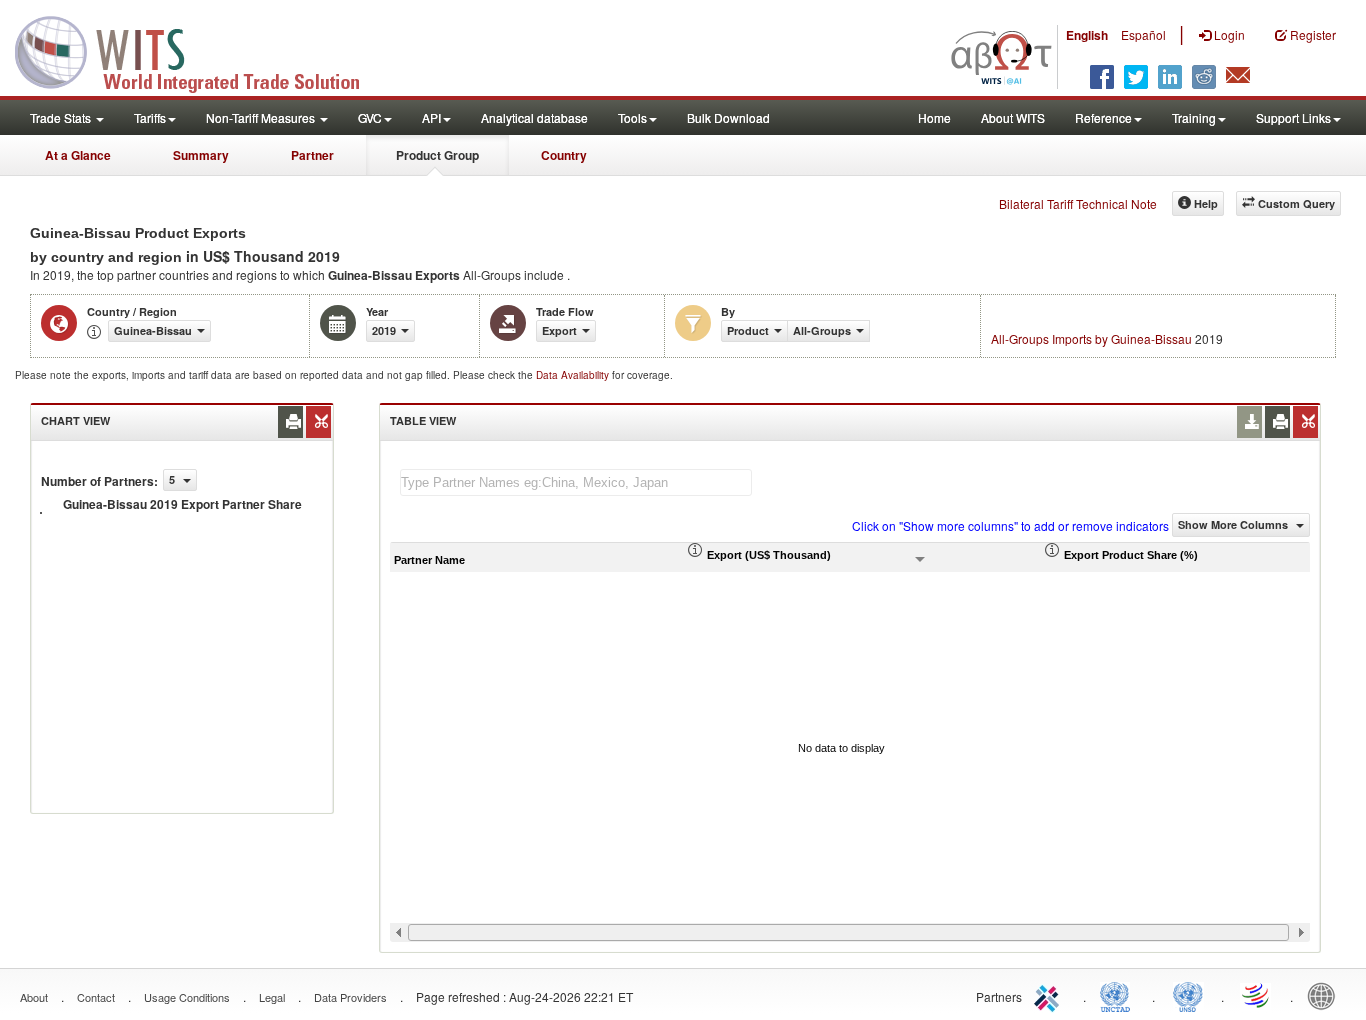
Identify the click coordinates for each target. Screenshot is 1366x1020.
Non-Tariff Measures (262, 117)
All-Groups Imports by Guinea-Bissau (1091, 338)
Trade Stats (62, 117)
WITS (200, 50)
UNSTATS (1188, 995)
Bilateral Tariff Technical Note (1078, 203)
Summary (201, 155)
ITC (1050, 995)
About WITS (1013, 117)
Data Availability (574, 375)
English (1087, 35)
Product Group (437, 155)
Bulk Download (728, 117)
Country (564, 155)
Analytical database (534, 117)
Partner (312, 155)
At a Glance (78, 155)
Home (934, 117)
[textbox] (576, 482)
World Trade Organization (1257, 995)
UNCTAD (1119, 995)
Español (1143, 34)
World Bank (1326, 995)
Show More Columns (1234, 524)
